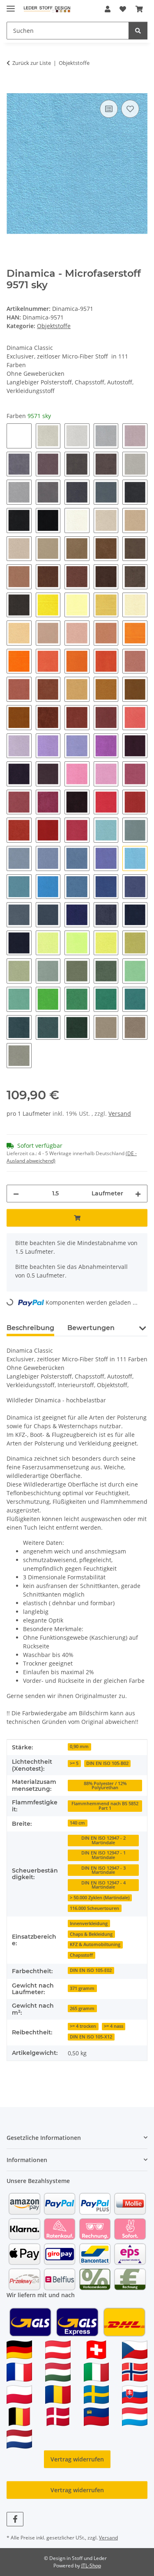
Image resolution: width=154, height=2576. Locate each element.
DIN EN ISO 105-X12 (91, 2037)
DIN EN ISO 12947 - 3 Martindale (103, 1870)
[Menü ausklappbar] (11, 5)
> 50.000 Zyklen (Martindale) (100, 1898)
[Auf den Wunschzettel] (130, 109)
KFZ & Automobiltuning (95, 1944)
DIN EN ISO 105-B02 (107, 1763)
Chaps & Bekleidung (91, 1934)
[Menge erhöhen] (138, 1194)
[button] (108, 9)
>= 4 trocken (83, 2026)
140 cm (77, 1823)
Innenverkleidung (89, 1923)
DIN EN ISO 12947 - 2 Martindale (103, 1840)
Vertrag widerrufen (77, 2459)
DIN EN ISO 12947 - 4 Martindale (103, 1885)
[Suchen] (138, 31)
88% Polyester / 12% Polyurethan (105, 1786)
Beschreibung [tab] (30, 1328)
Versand (120, 1113)
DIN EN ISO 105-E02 (91, 1970)
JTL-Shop (91, 2566)
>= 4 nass (114, 2026)
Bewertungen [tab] (91, 1328)
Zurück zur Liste (32, 63)
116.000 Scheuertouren (94, 1908)
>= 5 (74, 1763)
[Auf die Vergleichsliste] (109, 109)
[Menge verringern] (16, 1194)
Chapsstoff (81, 1955)
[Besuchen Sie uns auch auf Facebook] (15, 2519)
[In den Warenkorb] (13, 89)
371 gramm (82, 1988)
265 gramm (82, 2008)
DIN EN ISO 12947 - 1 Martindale (103, 1855)
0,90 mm (79, 1746)
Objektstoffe (54, 326)
